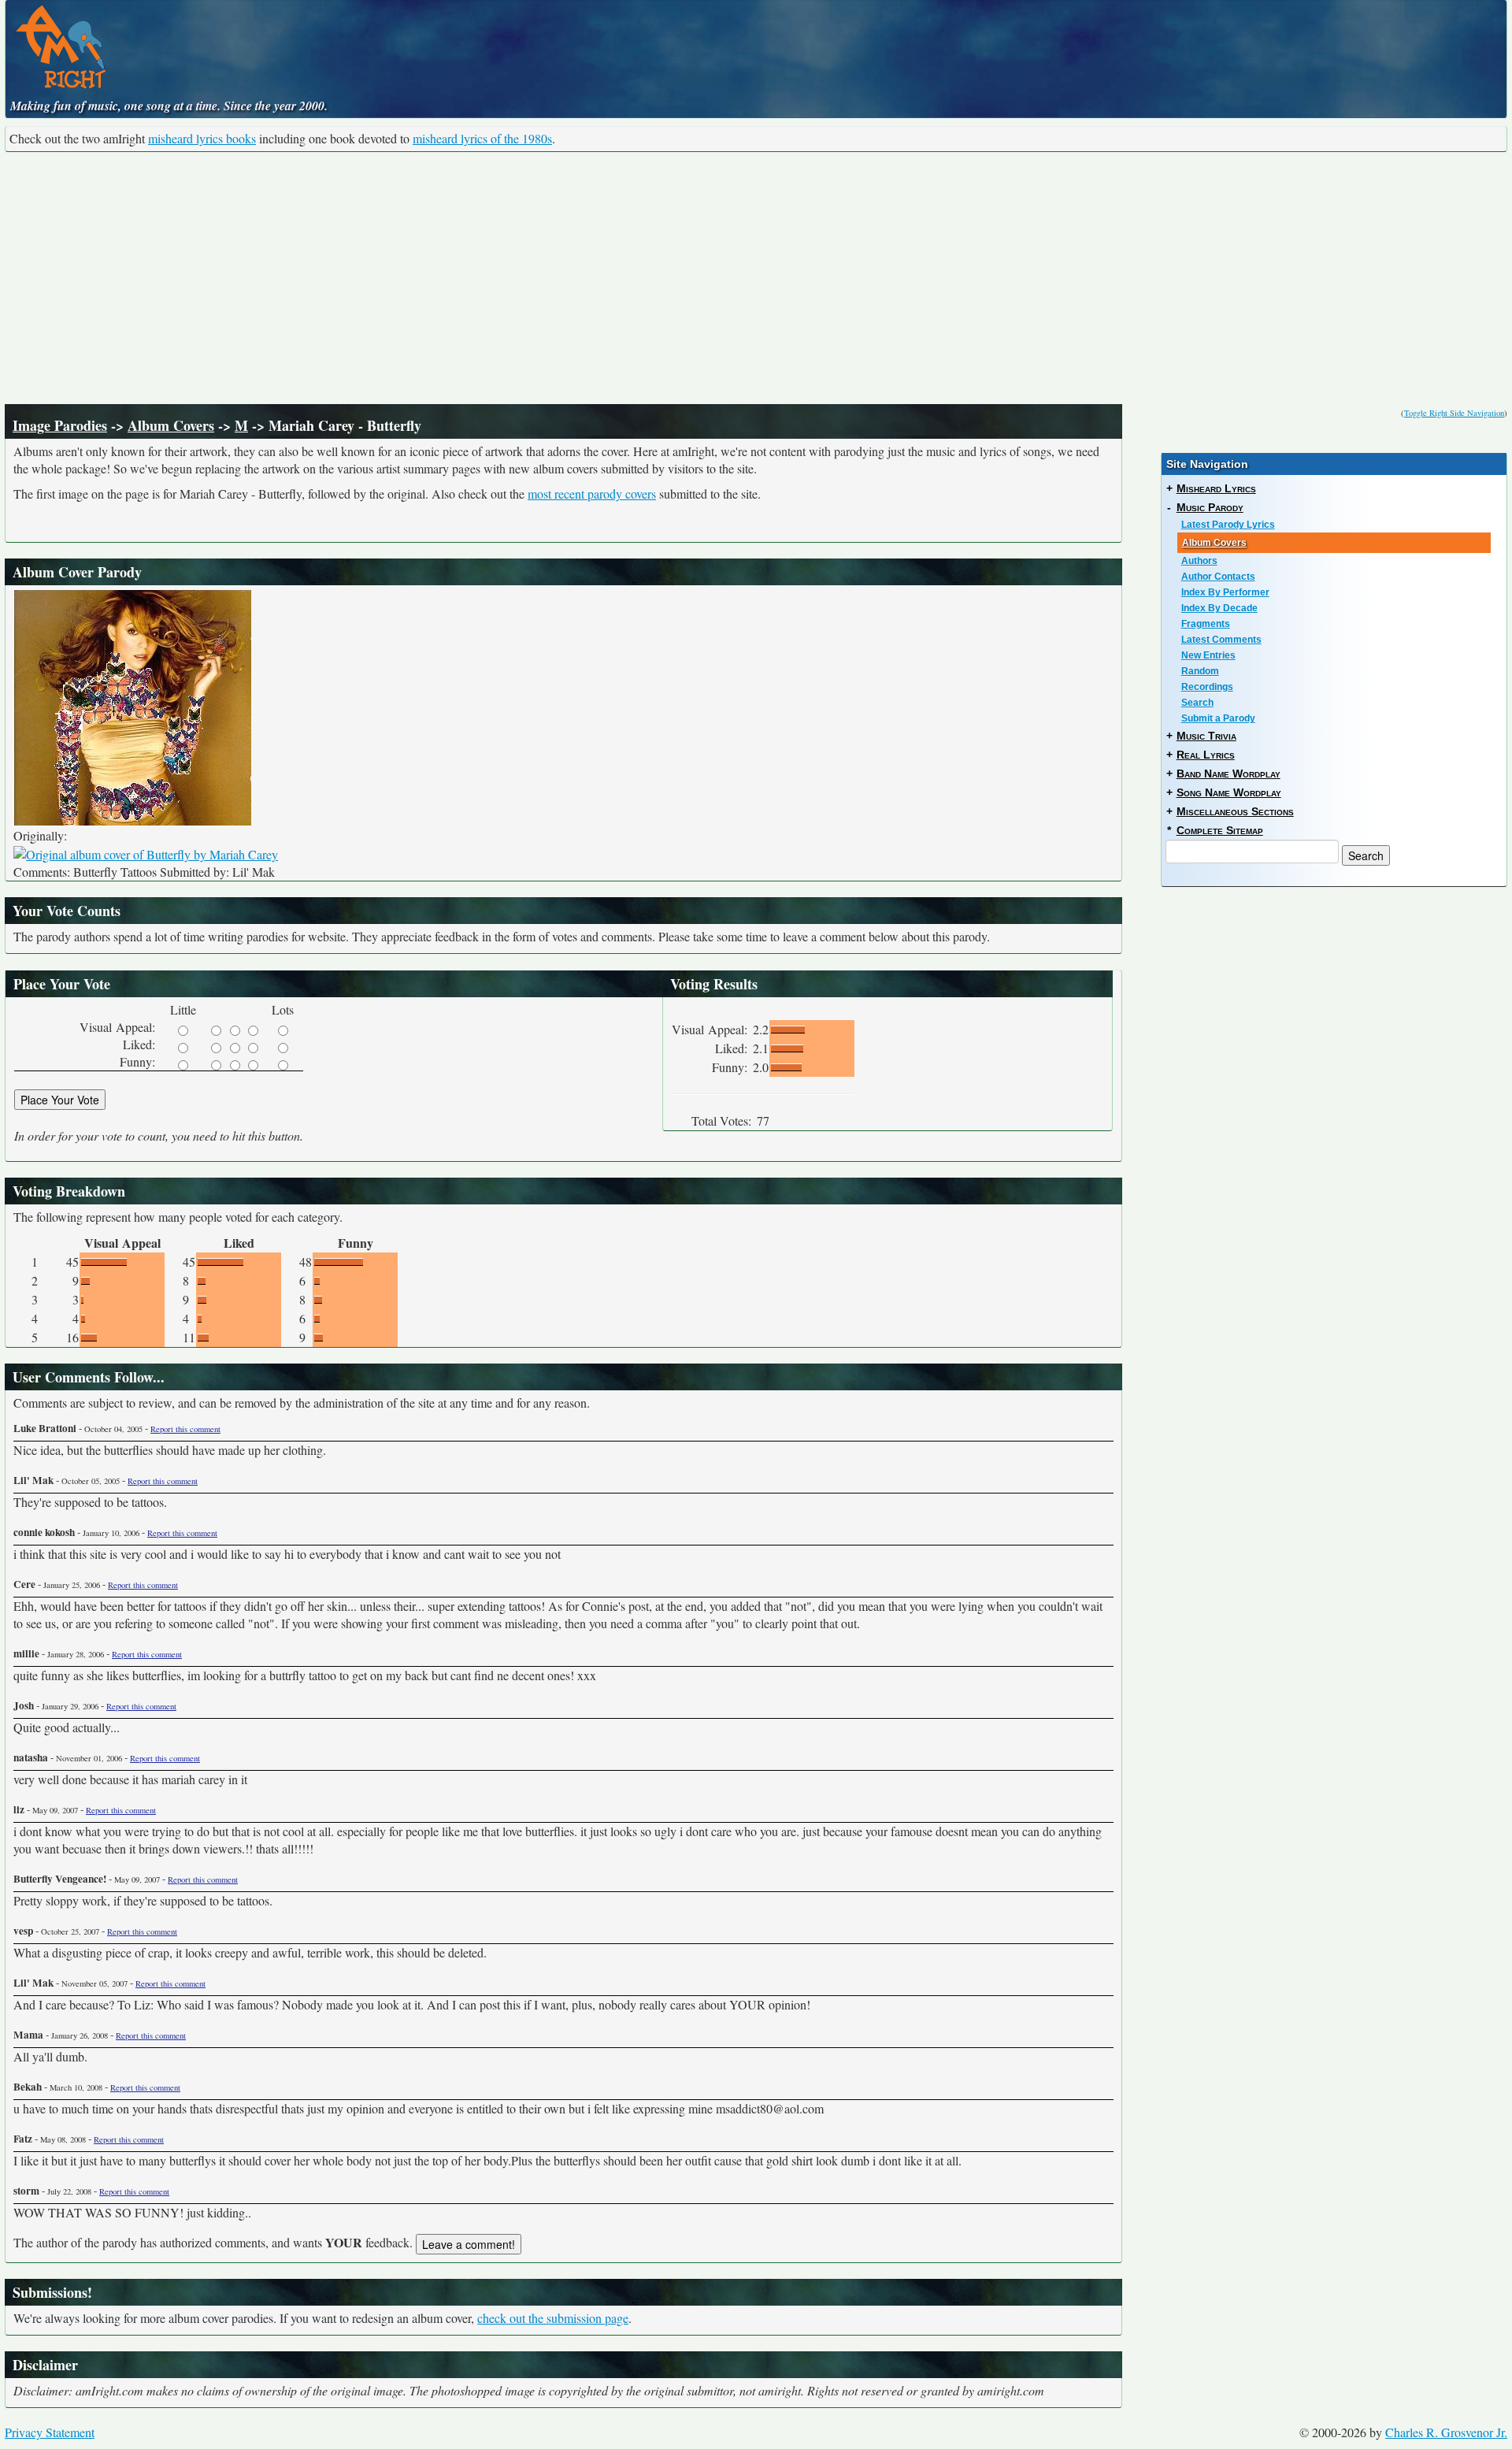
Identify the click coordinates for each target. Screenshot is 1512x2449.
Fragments (1206, 624)
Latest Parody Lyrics (1228, 525)
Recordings (1207, 687)
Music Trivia (1206, 736)
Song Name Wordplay (1229, 792)
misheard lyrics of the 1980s (482, 138)
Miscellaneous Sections (1235, 811)
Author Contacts (1218, 577)
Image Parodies (60, 425)
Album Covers (171, 425)
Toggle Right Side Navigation (1454, 413)
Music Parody (1210, 507)
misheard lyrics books (202, 138)
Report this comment (185, 1429)
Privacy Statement (50, 2432)
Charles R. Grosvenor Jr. (1446, 2432)
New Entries (1208, 655)
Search (1197, 703)
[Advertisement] (756, 278)
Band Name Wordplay (1228, 774)
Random (1200, 671)
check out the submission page (553, 2318)
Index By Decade (1219, 608)
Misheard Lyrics (1216, 488)
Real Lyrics (1206, 755)
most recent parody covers (592, 494)
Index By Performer (1225, 592)
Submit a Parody (1218, 718)
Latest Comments (1221, 640)
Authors (1199, 561)
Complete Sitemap (1220, 830)
